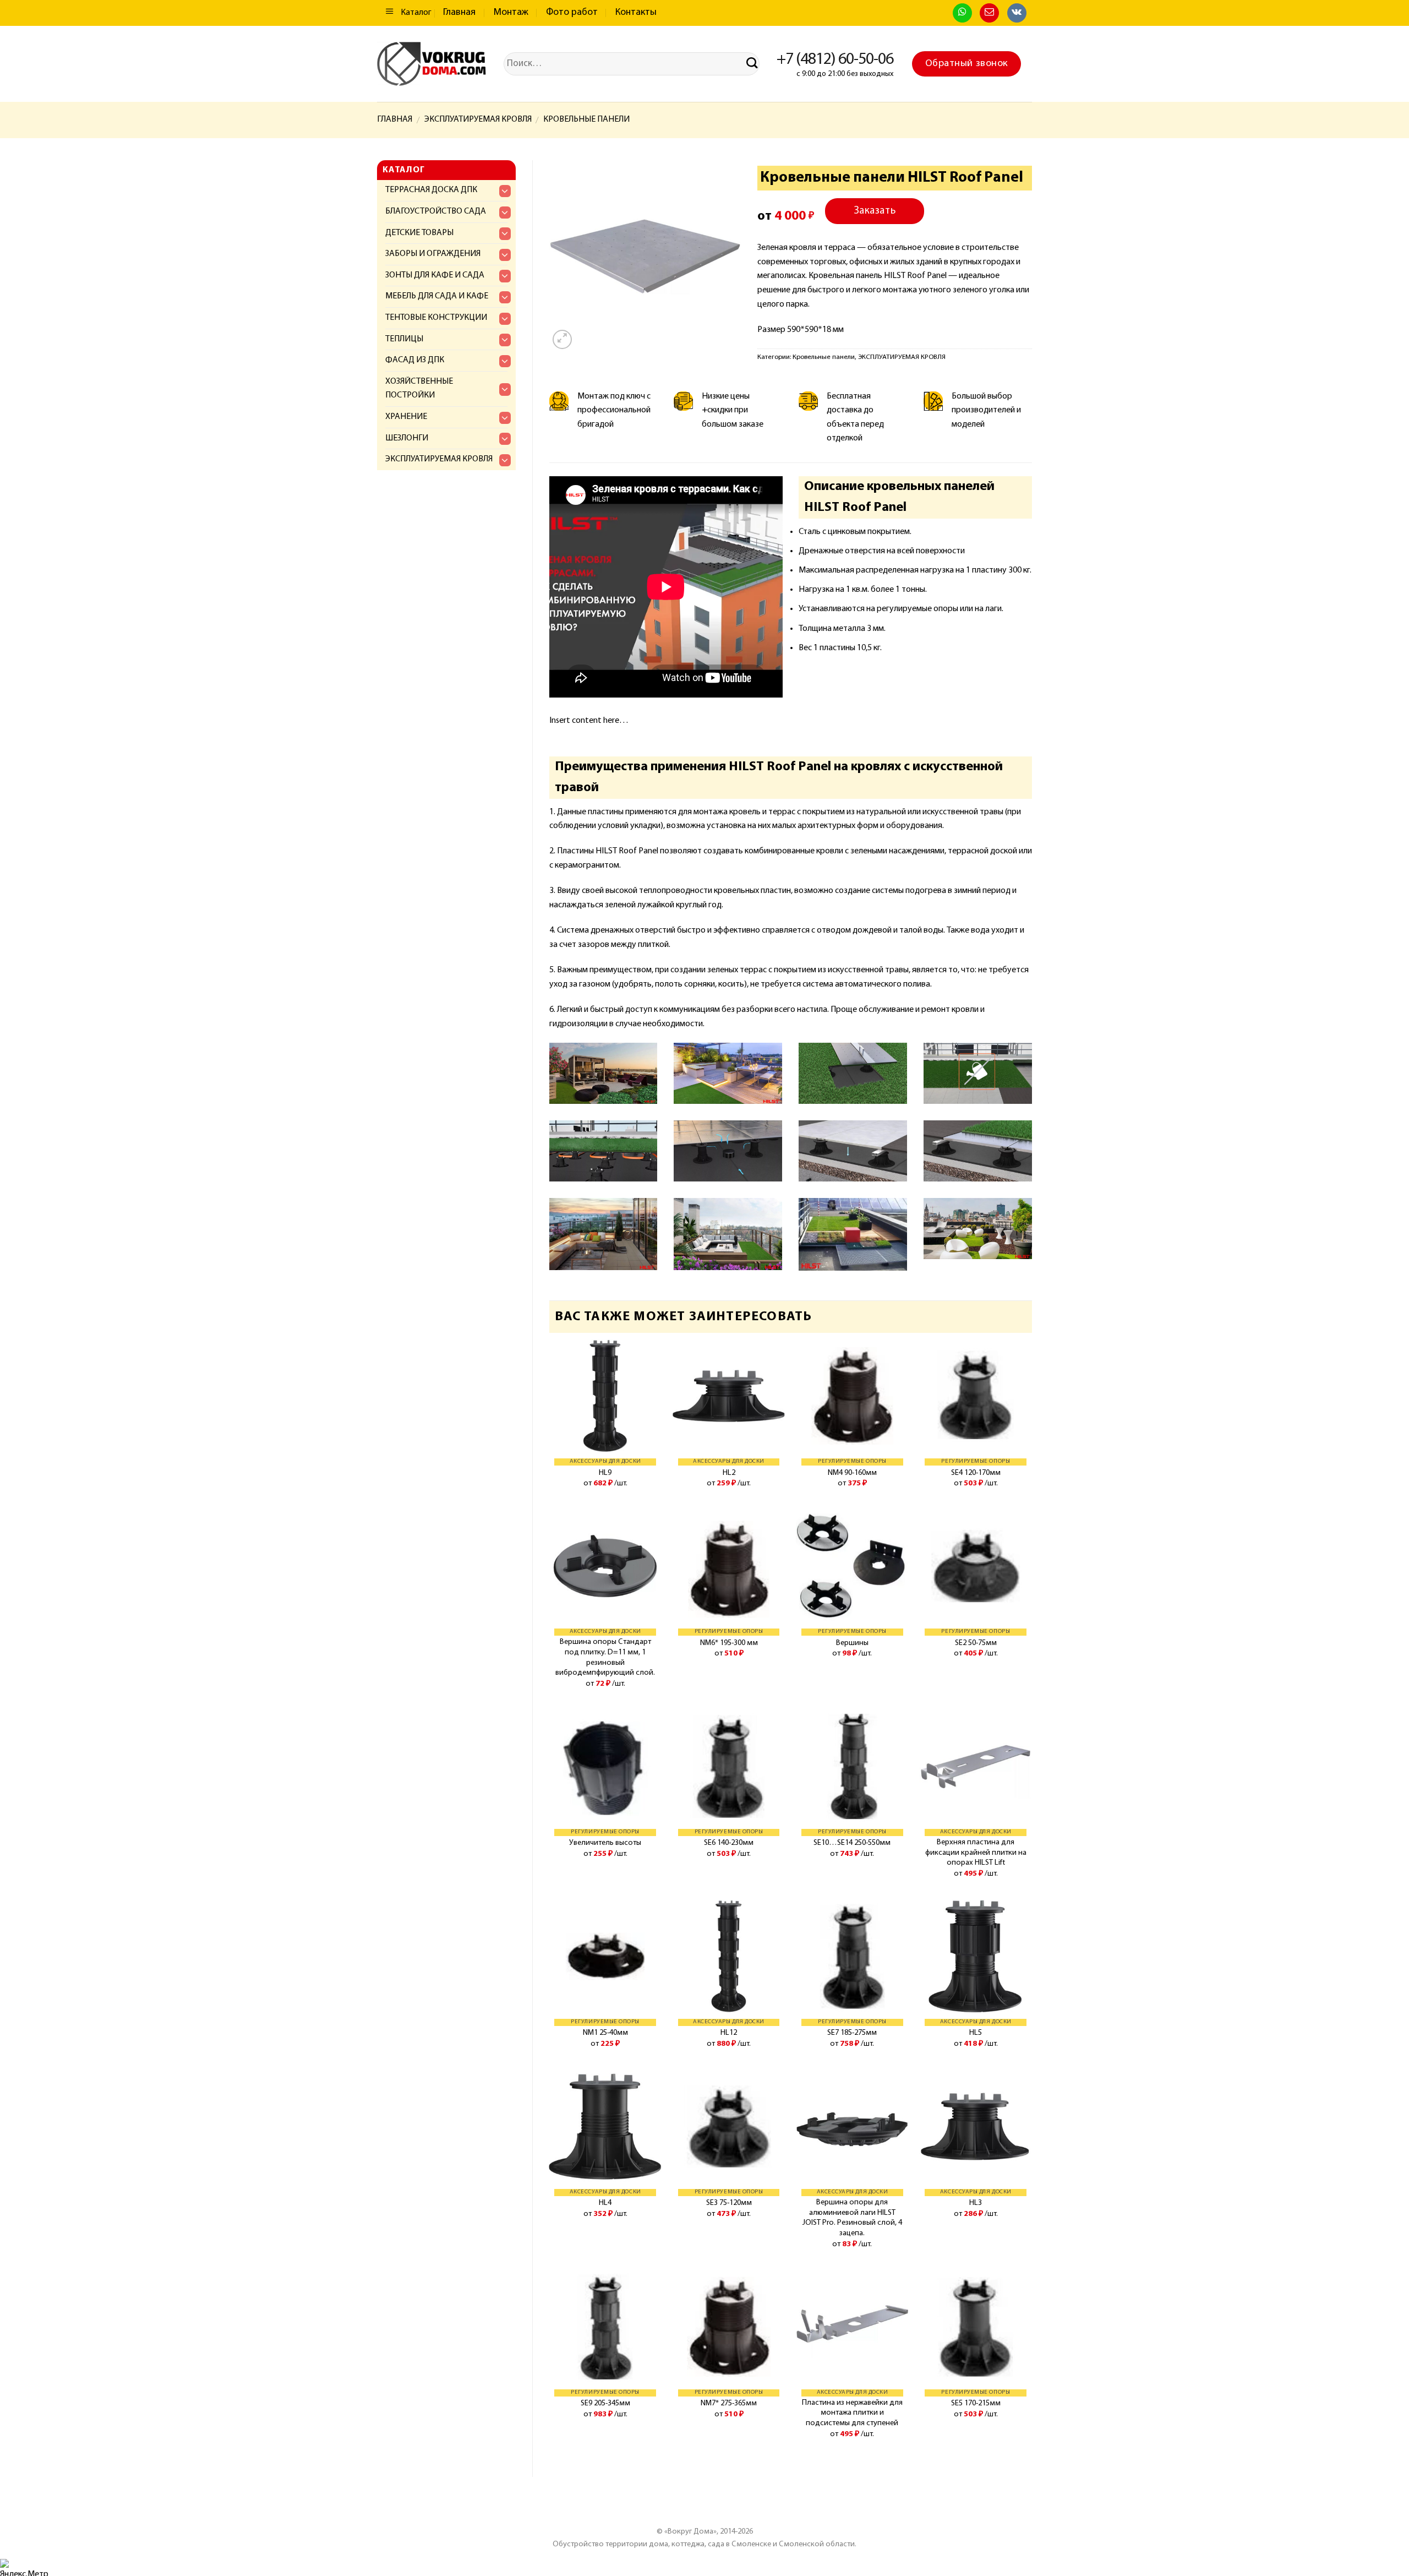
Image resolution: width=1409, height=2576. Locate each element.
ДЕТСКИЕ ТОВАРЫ (419, 233)
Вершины (852, 1643)
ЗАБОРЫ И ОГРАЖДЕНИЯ (433, 254)
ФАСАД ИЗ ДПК (415, 360)
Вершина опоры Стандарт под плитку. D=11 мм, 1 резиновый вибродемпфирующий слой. (605, 1657)
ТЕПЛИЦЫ (404, 339)
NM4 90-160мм (852, 1473)
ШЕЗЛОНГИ (407, 438)
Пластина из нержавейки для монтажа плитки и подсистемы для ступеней (852, 2413)
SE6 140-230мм (729, 1843)
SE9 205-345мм (605, 2403)
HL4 (605, 2203)
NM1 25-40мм (605, 2033)
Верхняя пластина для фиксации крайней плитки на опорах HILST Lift (976, 1853)
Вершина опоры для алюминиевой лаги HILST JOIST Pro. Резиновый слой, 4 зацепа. (852, 2218)
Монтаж (511, 13)
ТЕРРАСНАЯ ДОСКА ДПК (431, 190)
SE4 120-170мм (976, 1473)
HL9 (605, 1473)
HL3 (976, 2203)
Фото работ (572, 13)
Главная (459, 13)
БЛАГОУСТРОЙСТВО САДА (436, 211)
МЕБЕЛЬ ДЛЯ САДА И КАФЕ (437, 296)
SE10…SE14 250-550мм (852, 1843)
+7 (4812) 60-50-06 (835, 60)
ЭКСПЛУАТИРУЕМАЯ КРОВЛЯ (478, 119)
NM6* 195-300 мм (729, 1643)
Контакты (636, 13)
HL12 (729, 2033)
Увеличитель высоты (605, 1843)
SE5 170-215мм (976, 2403)
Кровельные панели (586, 119)
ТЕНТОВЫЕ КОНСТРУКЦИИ (436, 318)
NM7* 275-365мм (729, 2403)
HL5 (976, 2033)
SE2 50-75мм (976, 1643)
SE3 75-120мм (729, 2203)
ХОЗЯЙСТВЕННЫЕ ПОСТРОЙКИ (419, 389)
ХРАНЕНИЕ (406, 417)
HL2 (729, 1473)
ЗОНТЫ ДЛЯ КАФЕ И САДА (435, 275)
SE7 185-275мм (852, 2033)
